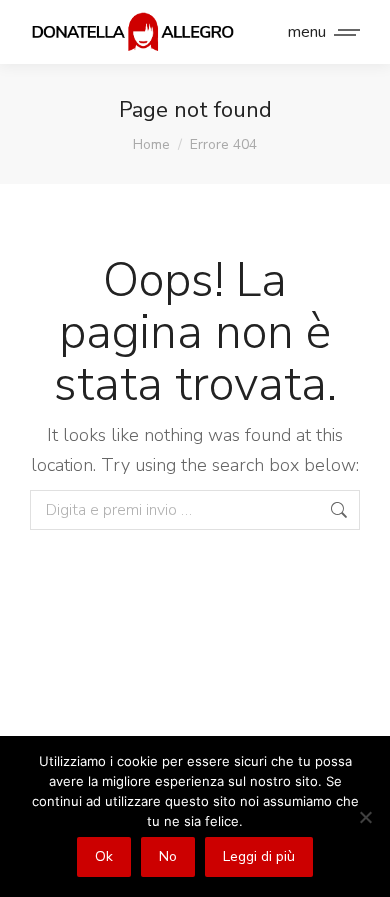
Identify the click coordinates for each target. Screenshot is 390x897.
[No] (365, 817)
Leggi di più (259, 856)
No (168, 856)
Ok (104, 856)
